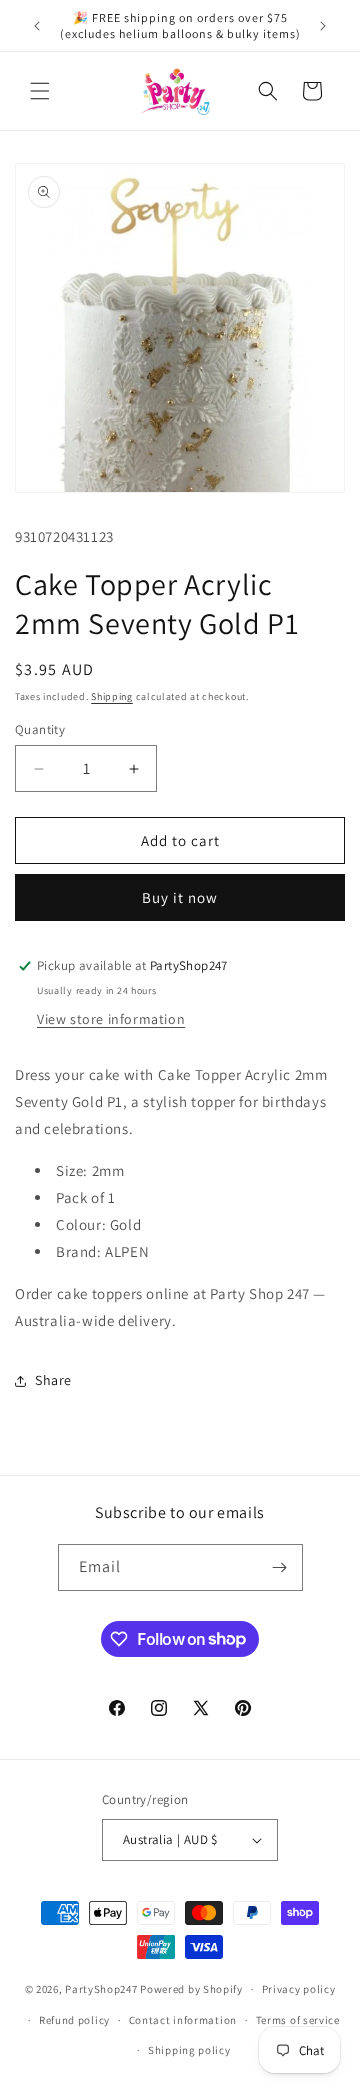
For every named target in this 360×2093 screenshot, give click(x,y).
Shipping (112, 696)
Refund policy (74, 2020)
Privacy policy (299, 1989)
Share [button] (53, 1380)
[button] (40, 91)
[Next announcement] (323, 26)
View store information (111, 1019)
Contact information (183, 2020)
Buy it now (180, 897)
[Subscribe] (280, 1567)
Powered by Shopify (191, 1989)
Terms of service (298, 2020)
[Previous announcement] (37, 26)
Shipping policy (189, 2050)
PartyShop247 (101, 1989)
